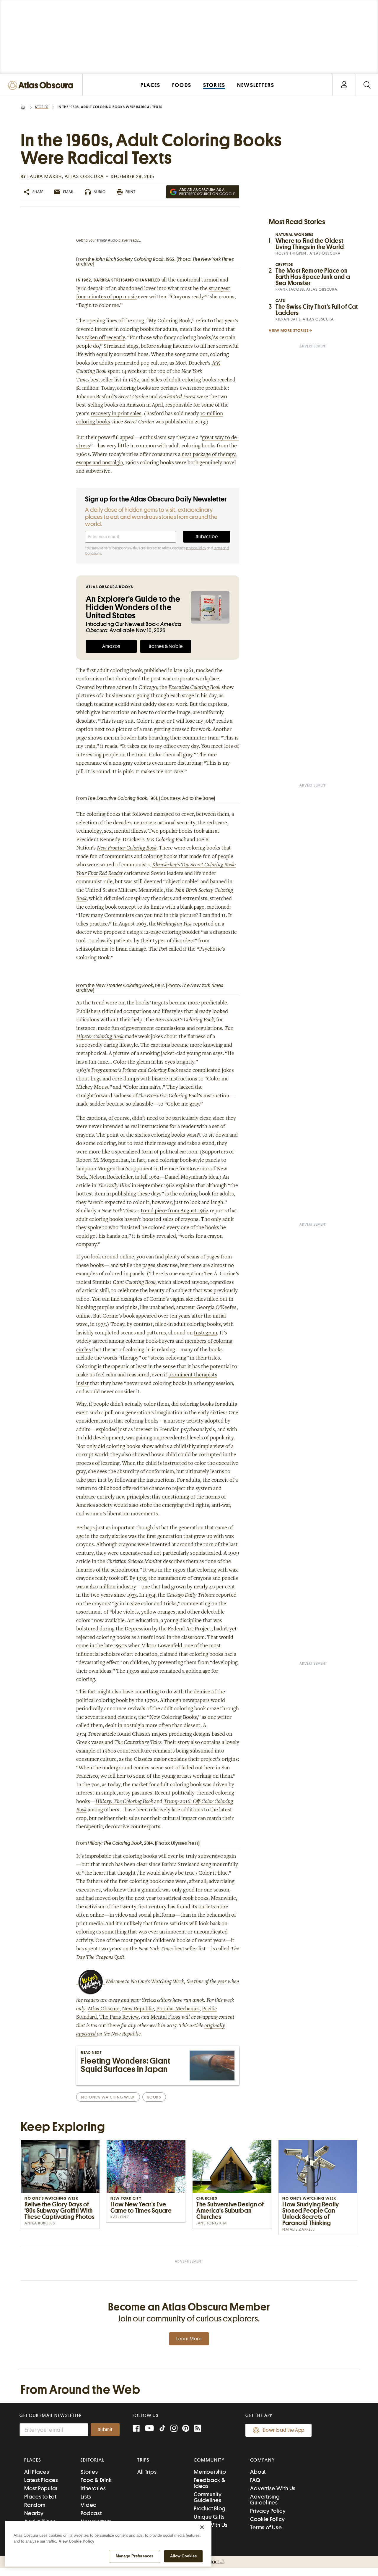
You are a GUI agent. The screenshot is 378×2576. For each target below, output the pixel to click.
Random (35, 2505)
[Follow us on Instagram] (174, 2429)
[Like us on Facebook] (136, 2429)
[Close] (202, 2527)
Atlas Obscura (104, 2009)
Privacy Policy (196, 548)
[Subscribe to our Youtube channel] (149, 2429)
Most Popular (41, 2488)
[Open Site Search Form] (367, 85)
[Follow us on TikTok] (162, 2429)
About (258, 2472)
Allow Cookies (184, 2556)
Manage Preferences (135, 2556)
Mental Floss (166, 2017)
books (154, 2097)
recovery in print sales (116, 414)
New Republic (138, 2009)
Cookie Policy (268, 2519)
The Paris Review (119, 2017)
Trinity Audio (107, 240)
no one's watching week (108, 2097)
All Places (37, 2472)
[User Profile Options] (344, 85)
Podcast (91, 2513)
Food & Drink (96, 2480)
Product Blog (210, 2508)
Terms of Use (266, 2527)
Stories (42, 107)
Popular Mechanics (178, 2009)
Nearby (34, 2513)
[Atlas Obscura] (42, 86)
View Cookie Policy (76, 2541)
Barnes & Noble (166, 646)
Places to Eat (40, 2497)
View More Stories (289, 330)
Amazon (111, 646)
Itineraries (93, 2488)
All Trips (147, 2472)
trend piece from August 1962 (175, 1211)
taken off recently (105, 338)
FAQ (255, 2480)
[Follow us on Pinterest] (186, 2429)
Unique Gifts (209, 2517)
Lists (86, 2497)
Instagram (205, 1333)
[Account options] (344, 85)
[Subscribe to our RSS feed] (198, 2429)
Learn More (189, 2339)
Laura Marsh (45, 177)
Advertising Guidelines (265, 2500)
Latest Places (41, 2480)
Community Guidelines (208, 2497)
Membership (210, 2472)
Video (89, 2505)
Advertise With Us (273, 2488)
